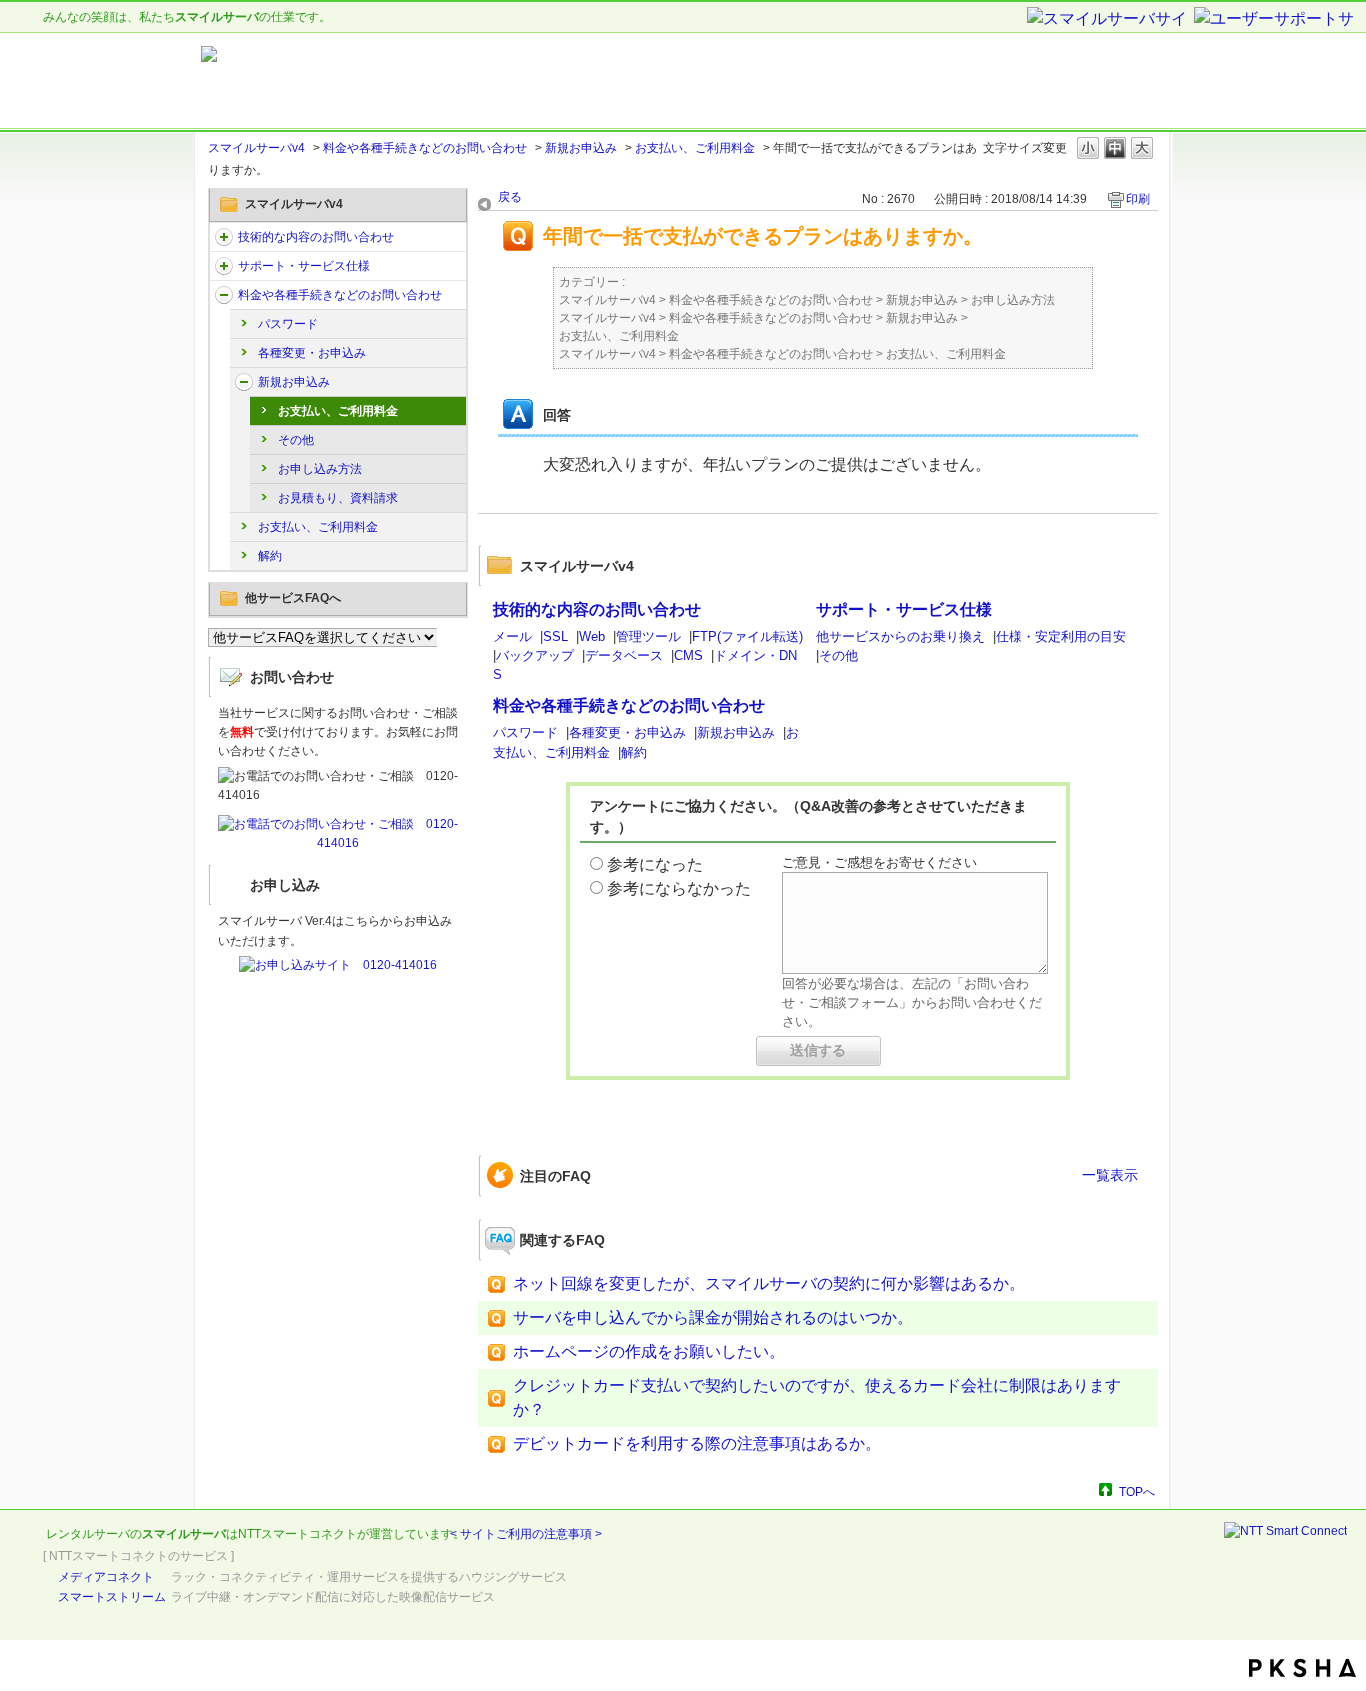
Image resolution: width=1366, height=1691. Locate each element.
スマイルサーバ (184, 1534)
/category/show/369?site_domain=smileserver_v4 (244, 382)
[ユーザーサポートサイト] (1275, 20)
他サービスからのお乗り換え (900, 636)
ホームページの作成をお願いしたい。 (649, 1351)
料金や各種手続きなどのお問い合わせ (425, 148)
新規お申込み (581, 148)
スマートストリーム (112, 1597)
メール (512, 636)
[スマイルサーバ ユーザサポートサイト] (451, 81)
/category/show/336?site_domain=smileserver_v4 (224, 266)
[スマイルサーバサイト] (1109, 20)
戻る (510, 197)
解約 (270, 556)
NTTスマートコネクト (297, 1534)
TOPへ (1137, 1491)
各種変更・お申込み (312, 353)
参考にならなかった (679, 888)
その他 (296, 440)
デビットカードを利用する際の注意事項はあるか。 (697, 1443)
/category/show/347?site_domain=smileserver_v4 (224, 295)
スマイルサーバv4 (256, 148)
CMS (688, 655)
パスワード (288, 324)
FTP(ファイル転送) (747, 636)
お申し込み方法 (320, 469)
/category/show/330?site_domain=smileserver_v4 (224, 237)
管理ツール (648, 636)
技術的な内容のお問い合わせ (316, 237)
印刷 (1138, 199)
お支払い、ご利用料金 (695, 148)
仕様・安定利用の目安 (1061, 636)
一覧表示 (1110, 1175)
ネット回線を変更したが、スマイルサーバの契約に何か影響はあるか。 (769, 1283)
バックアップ (535, 655)
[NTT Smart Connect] (1285, 1531)
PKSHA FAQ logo (1302, 1668)
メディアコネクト (106, 1577)
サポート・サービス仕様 (304, 266)
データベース (624, 655)
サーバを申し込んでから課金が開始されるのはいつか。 (713, 1317)
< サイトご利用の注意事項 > (526, 1534)
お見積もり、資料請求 (338, 498)
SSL (555, 636)
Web (592, 636)
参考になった (655, 864)
